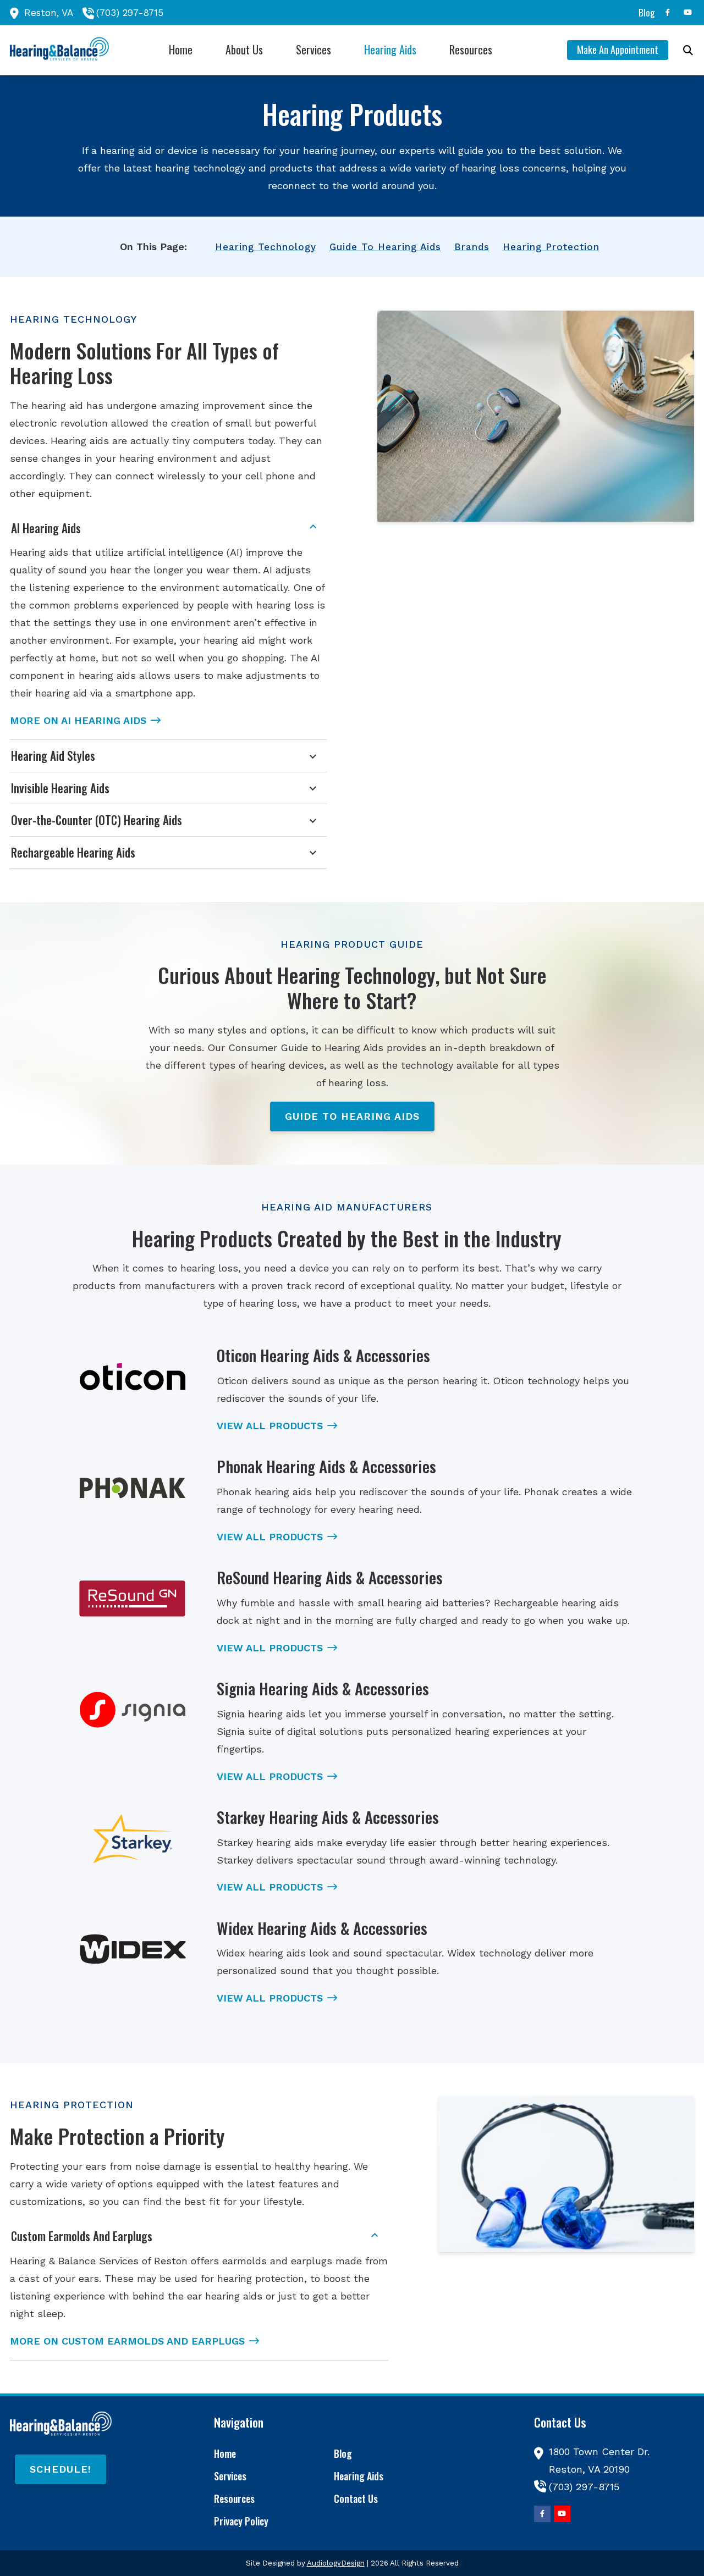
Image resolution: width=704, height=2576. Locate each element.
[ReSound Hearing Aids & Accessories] (133, 1599)
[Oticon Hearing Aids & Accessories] (133, 1377)
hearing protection (551, 247)
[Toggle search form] (688, 50)
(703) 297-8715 (130, 13)
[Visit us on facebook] (668, 12)
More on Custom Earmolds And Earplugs (127, 2341)
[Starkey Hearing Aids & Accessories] (133, 1839)
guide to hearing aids (385, 247)
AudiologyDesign (336, 2563)
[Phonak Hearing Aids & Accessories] (133, 1488)
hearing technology (266, 247)
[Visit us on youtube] (687, 12)
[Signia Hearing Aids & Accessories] (133, 1710)
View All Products (270, 1426)
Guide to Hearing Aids (352, 1116)
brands (472, 247)
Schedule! (61, 2469)
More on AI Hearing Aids (78, 720)
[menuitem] (643, 13)
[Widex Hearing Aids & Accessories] (133, 1950)
